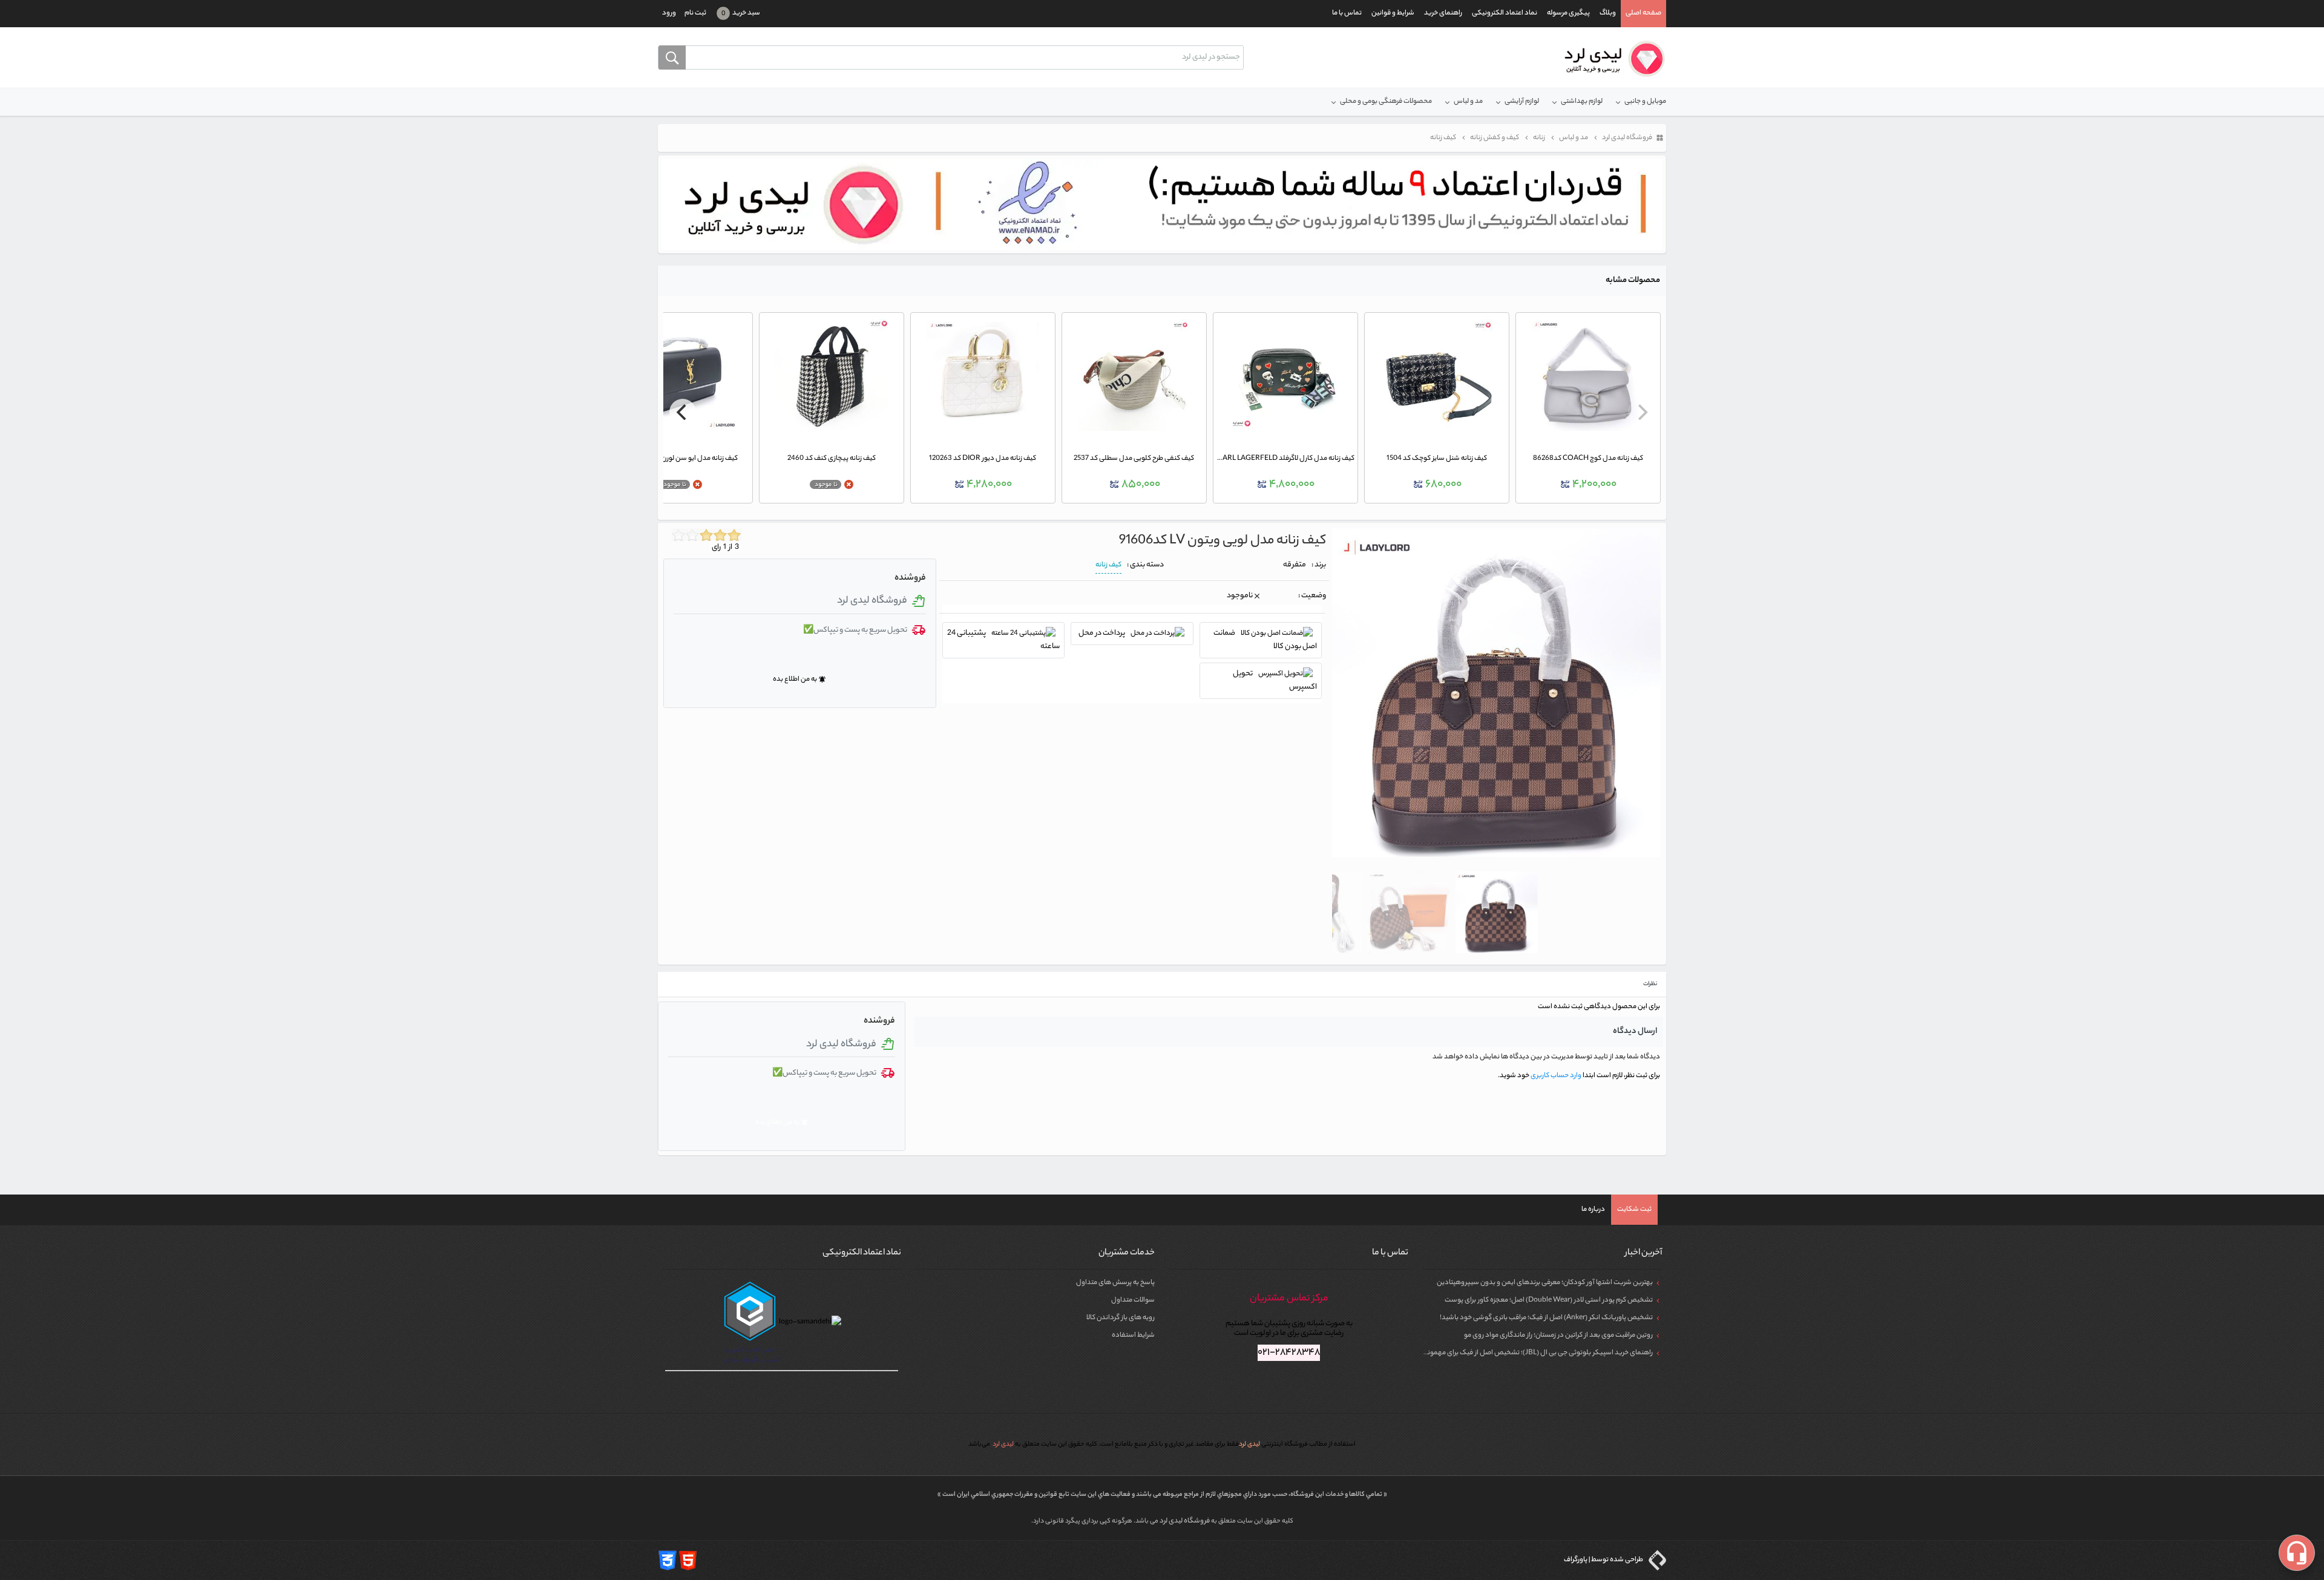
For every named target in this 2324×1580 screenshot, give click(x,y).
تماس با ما (1347, 13)
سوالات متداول (1133, 1300)
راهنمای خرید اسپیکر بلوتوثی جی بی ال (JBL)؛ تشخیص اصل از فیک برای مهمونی (1538, 1353)
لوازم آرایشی (1522, 102)
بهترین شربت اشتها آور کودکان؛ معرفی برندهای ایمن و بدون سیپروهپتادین (1545, 1283)
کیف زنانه (1108, 565)
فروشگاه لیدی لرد (1185, 1521)
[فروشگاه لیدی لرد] (1610, 59)
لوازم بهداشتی (1582, 102)
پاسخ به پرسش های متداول (1115, 1283)
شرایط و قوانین (1393, 13)
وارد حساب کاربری (1555, 1076)
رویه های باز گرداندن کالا (1121, 1318)
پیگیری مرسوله (1568, 13)
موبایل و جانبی (1645, 102)
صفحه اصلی (1643, 13)
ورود (669, 13)
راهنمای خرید (1443, 13)
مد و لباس (1468, 102)
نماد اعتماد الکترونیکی (1505, 13)
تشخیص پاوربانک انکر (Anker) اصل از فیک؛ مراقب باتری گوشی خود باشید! (1546, 1318)
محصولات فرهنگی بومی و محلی (1386, 102)
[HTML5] (688, 1560)
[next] (683, 412)
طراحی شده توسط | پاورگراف (1604, 1560)
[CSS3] (668, 1560)
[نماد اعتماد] (1162, 205)
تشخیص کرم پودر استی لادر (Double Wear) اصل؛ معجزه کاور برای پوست (1549, 1300)
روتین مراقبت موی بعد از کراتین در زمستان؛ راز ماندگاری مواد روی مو (1558, 1336)
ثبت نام (695, 13)
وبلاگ (1608, 13)
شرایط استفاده (1133, 1336)
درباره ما (1593, 1210)
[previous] (1641, 412)
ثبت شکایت (1634, 1210)
